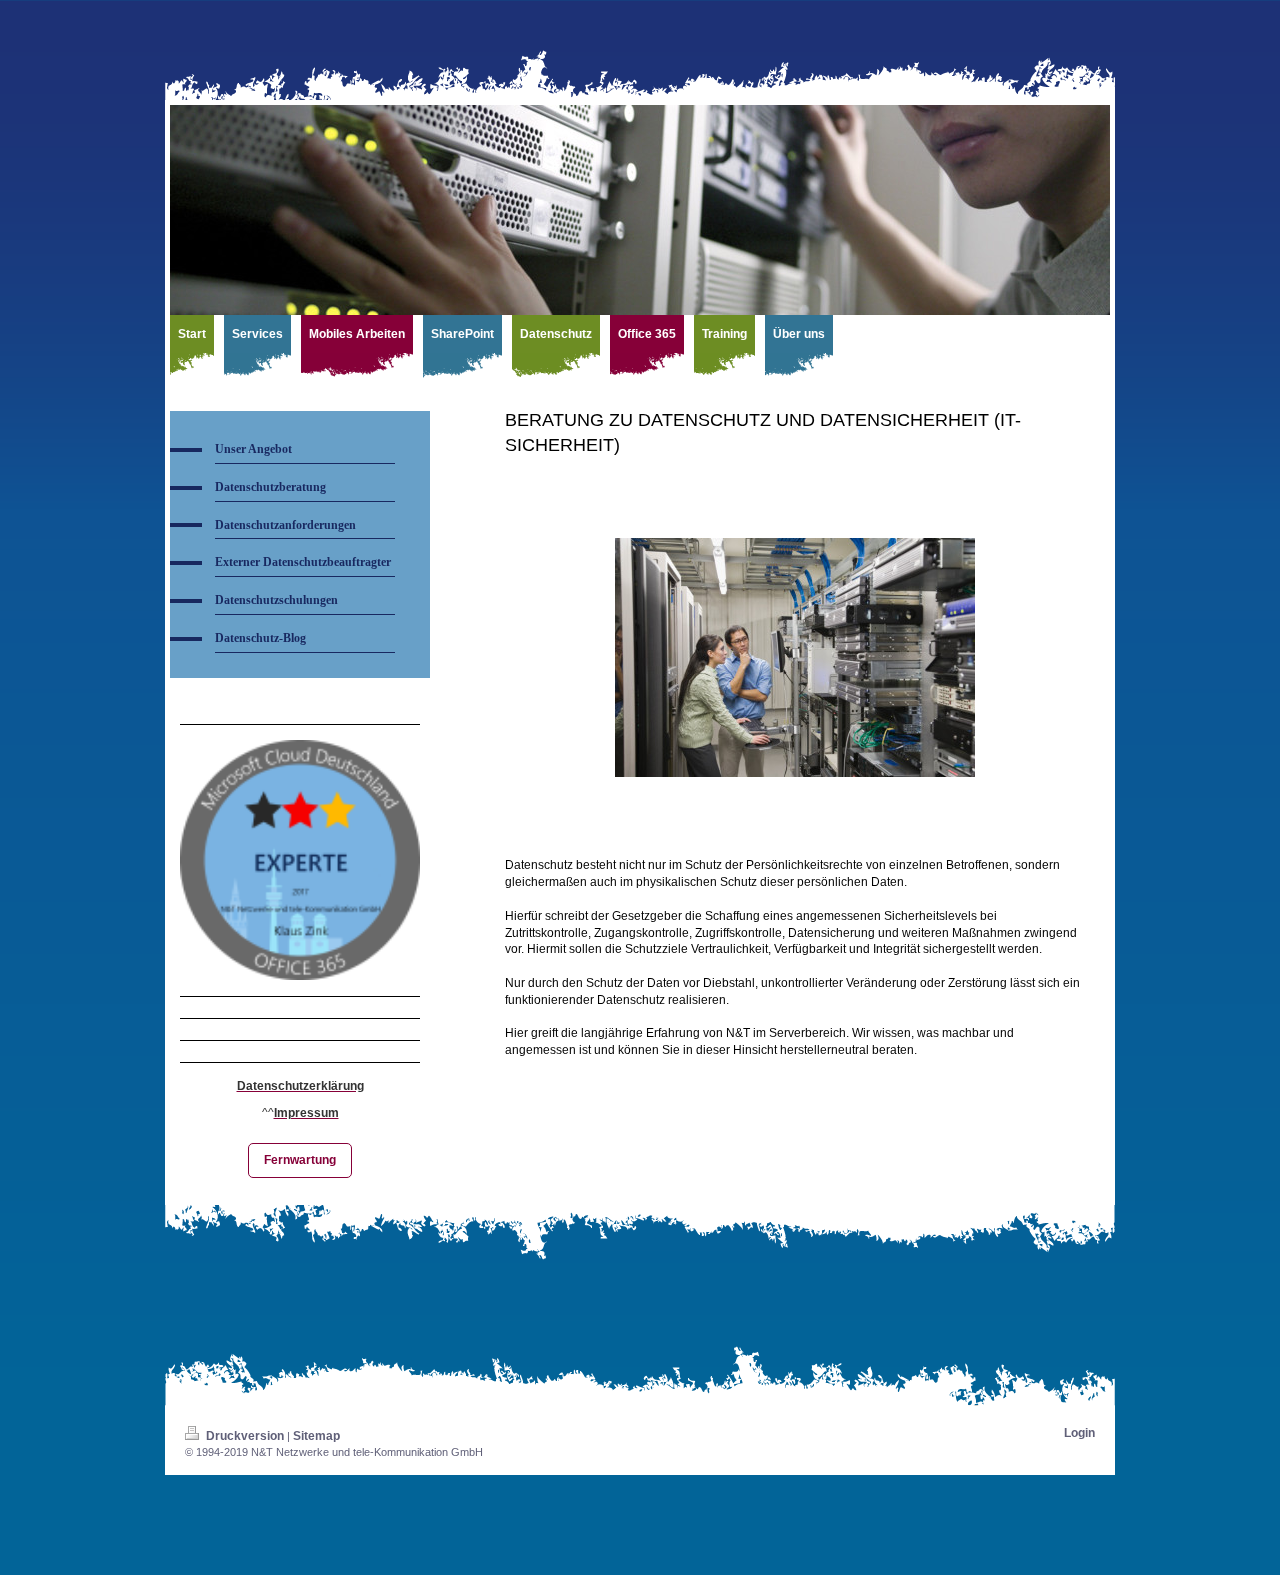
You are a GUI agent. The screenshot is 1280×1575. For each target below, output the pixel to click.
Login (1079, 1433)
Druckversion (245, 1436)
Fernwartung (300, 1160)
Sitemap (316, 1436)
